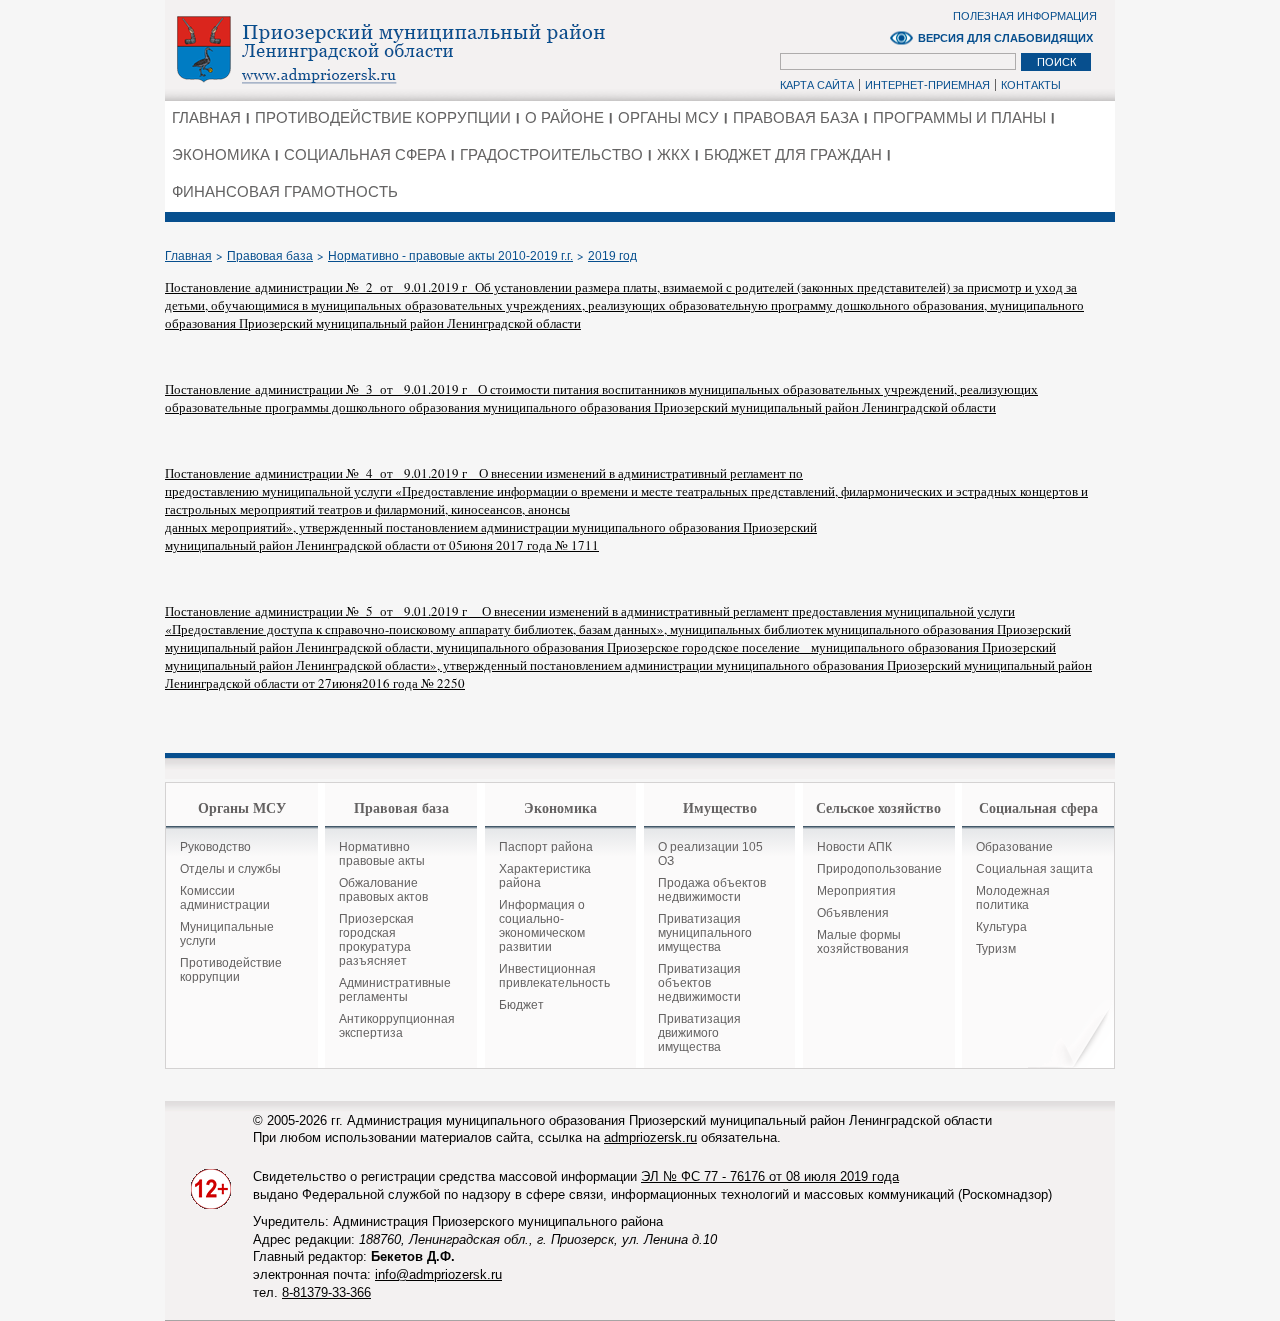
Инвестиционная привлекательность (554, 976)
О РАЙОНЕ (564, 117)
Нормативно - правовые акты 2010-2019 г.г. (450, 256)
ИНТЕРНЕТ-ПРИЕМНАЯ (927, 85)
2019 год (612, 256)
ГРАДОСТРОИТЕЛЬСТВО (551, 154)
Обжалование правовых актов (383, 890)
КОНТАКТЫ (1031, 85)
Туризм (996, 949)
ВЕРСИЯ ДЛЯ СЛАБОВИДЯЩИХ (1005, 38)
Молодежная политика (1013, 898)
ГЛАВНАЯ (206, 117)
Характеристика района (545, 876)
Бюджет (521, 1005)
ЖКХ (673, 154)
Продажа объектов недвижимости (712, 890)
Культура (1001, 927)
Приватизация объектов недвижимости (699, 983)
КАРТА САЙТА (817, 85)
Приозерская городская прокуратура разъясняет (376, 940)
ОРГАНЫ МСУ (668, 117)
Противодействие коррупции (231, 970)
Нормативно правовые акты (382, 854)
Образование (1014, 847)
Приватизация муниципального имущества (705, 933)
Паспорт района (546, 847)
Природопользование (879, 869)
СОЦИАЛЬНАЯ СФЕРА (365, 154)
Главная (188, 256)
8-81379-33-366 (326, 1292)
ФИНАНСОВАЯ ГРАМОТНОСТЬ (285, 191)
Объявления (853, 913)
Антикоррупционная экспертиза (397, 1026)
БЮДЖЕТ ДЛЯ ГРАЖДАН (793, 154)
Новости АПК (854, 847)
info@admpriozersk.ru (438, 1274)
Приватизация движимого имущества (699, 1033)
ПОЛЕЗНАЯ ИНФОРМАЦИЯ (1025, 16)
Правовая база (270, 256)
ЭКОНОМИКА (221, 154)
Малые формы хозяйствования (863, 942)
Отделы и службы (230, 869)
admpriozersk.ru (650, 1137)
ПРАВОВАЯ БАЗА (796, 117)
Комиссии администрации (225, 898)
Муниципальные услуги (227, 934)
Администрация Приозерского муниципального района (425, 49)
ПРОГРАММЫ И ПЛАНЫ (959, 117)
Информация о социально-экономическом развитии (542, 926)
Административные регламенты (395, 990)
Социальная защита (1034, 869)
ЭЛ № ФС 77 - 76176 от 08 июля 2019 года (770, 1176)
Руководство (215, 847)
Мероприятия (856, 891)
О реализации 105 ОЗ (710, 854)
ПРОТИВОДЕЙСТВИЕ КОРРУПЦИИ (383, 117)
